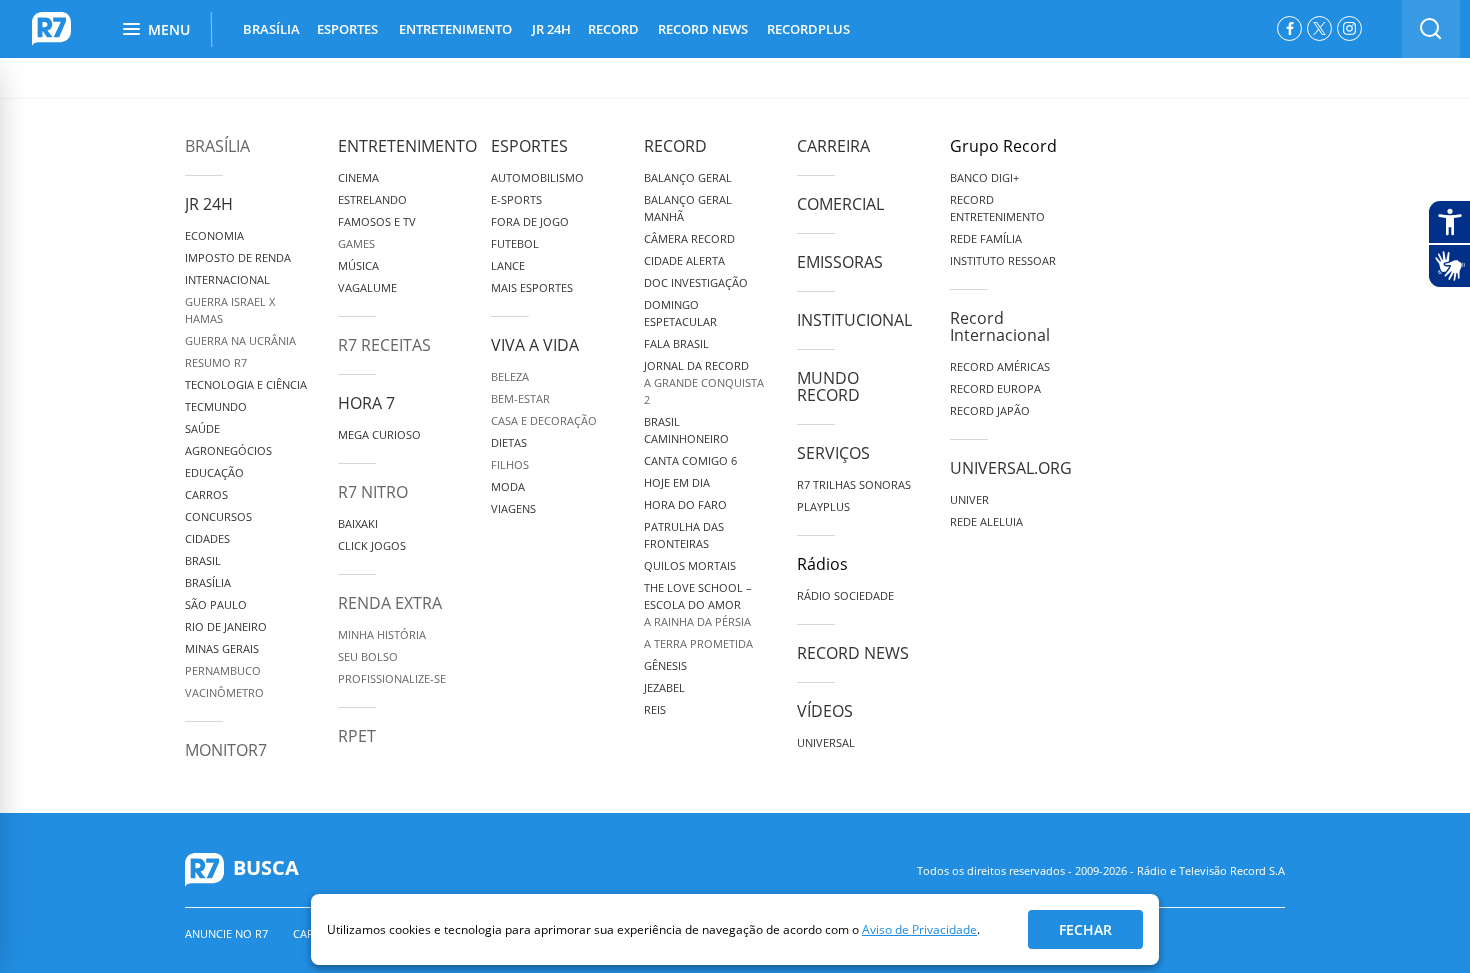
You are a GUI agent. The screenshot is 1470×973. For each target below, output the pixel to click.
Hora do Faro (685, 504)
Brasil (203, 560)
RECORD (613, 29)
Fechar (1085, 929)
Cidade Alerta (684, 260)
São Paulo (216, 604)
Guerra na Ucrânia (240, 340)
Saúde (202, 428)
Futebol (515, 243)
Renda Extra (390, 603)
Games (356, 243)
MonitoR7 (226, 750)
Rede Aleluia (986, 521)
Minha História (382, 634)
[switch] (1431, 29)
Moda (508, 486)
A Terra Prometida (698, 643)
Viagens (513, 508)
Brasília (217, 146)
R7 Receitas (384, 345)
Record (675, 146)
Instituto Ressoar (1003, 260)
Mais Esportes (532, 287)
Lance (508, 265)
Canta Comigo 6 (690, 460)
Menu (169, 29)
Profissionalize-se (392, 678)
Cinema (358, 177)
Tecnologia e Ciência (246, 384)
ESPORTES (347, 29)
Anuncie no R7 (226, 933)
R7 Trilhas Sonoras (854, 484)
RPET (357, 736)
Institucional (854, 320)
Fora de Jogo (530, 221)
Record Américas (1000, 366)
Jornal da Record (696, 365)
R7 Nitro (373, 492)
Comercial (840, 204)
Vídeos (825, 711)
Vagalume (367, 287)
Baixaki (358, 523)
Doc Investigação (696, 282)
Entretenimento (407, 146)
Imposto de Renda (238, 257)
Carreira (833, 146)
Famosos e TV (377, 221)
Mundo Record (828, 386)
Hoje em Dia (677, 482)
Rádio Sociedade (845, 595)
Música (358, 265)
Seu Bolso (368, 656)
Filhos (510, 464)
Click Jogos (372, 545)
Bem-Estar (520, 398)
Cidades (207, 538)
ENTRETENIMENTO (455, 29)
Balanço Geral (688, 177)
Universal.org (1011, 468)
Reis (655, 709)
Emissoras (840, 262)
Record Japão (990, 410)
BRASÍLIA (271, 29)
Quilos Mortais (690, 565)
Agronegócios (228, 450)
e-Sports (516, 199)
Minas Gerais (222, 648)
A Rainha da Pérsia (697, 621)
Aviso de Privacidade (919, 929)
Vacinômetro (224, 692)
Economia (214, 235)
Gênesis (665, 665)
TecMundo (216, 406)
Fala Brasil (676, 343)
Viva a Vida (535, 345)
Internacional (227, 279)
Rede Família (986, 238)
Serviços (833, 453)
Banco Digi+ (984, 177)
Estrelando (372, 199)
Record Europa (995, 388)
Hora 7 (366, 403)
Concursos (218, 516)
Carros (206, 494)
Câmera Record (689, 238)
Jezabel (664, 687)
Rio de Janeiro (226, 626)
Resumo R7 (216, 362)
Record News (853, 653)
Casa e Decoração (544, 420)
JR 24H (551, 29)
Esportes (529, 146)
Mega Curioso (379, 434)
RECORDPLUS (808, 29)
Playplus (823, 506)
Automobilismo (537, 177)
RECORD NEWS (703, 29)
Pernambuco (223, 670)
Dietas (509, 442)
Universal (826, 742)
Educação (214, 472)
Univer (969, 499)
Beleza (510, 376)
